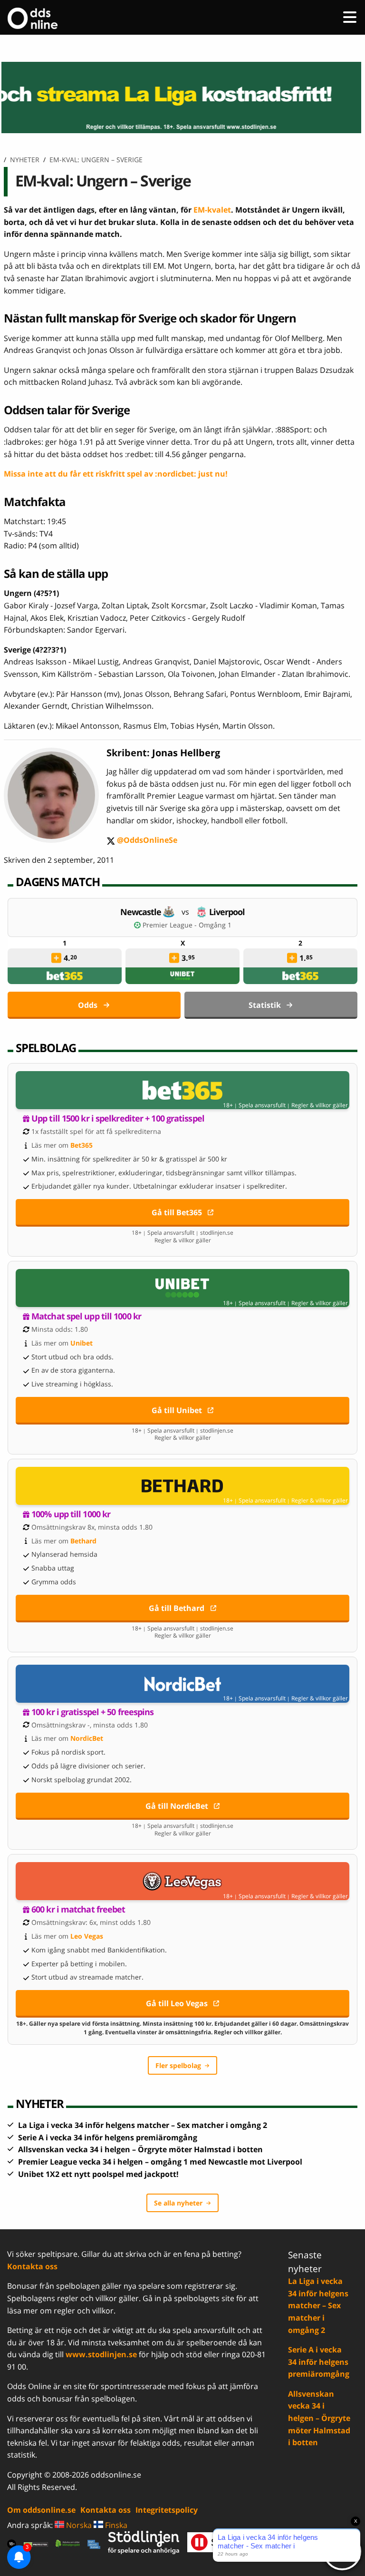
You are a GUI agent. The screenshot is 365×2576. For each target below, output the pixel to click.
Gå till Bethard (177, 1608)
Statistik (265, 1005)
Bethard (83, 1541)
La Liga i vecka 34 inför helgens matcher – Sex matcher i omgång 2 (143, 2125)
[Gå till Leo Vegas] (182, 1881)
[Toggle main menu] (350, 17)
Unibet (82, 1343)
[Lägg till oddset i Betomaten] (56, 958)
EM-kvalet (212, 210)
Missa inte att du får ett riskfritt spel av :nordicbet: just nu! (116, 474)
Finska (115, 2525)
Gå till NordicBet (177, 1806)
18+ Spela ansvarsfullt (254, 1105)
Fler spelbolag (178, 2065)
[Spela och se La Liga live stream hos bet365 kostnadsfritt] (182, 98)
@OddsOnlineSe (142, 841)
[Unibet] (182, 976)
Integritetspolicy (167, 2510)
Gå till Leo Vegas (177, 2003)
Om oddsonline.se (41, 2510)
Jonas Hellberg (186, 753)
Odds (88, 1005)
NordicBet (87, 1738)
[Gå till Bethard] (182, 1486)
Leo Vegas (87, 1936)
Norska (78, 2525)
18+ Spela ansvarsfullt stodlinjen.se (182, 1233)
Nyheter (25, 160)
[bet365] (65, 976)
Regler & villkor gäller (320, 1105)
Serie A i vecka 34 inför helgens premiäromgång (108, 2137)
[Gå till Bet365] (182, 1090)
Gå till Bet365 (177, 1212)
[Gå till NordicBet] (182, 1684)
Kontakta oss (32, 2266)
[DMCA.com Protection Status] (36, 2544)
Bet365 (82, 1145)
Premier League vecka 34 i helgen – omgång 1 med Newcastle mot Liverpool (160, 2162)
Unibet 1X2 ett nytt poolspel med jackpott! (98, 2174)
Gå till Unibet (177, 1410)
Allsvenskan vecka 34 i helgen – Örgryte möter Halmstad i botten (140, 2149)
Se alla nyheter (178, 2203)
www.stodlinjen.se (101, 2354)
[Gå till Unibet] (182, 1288)
